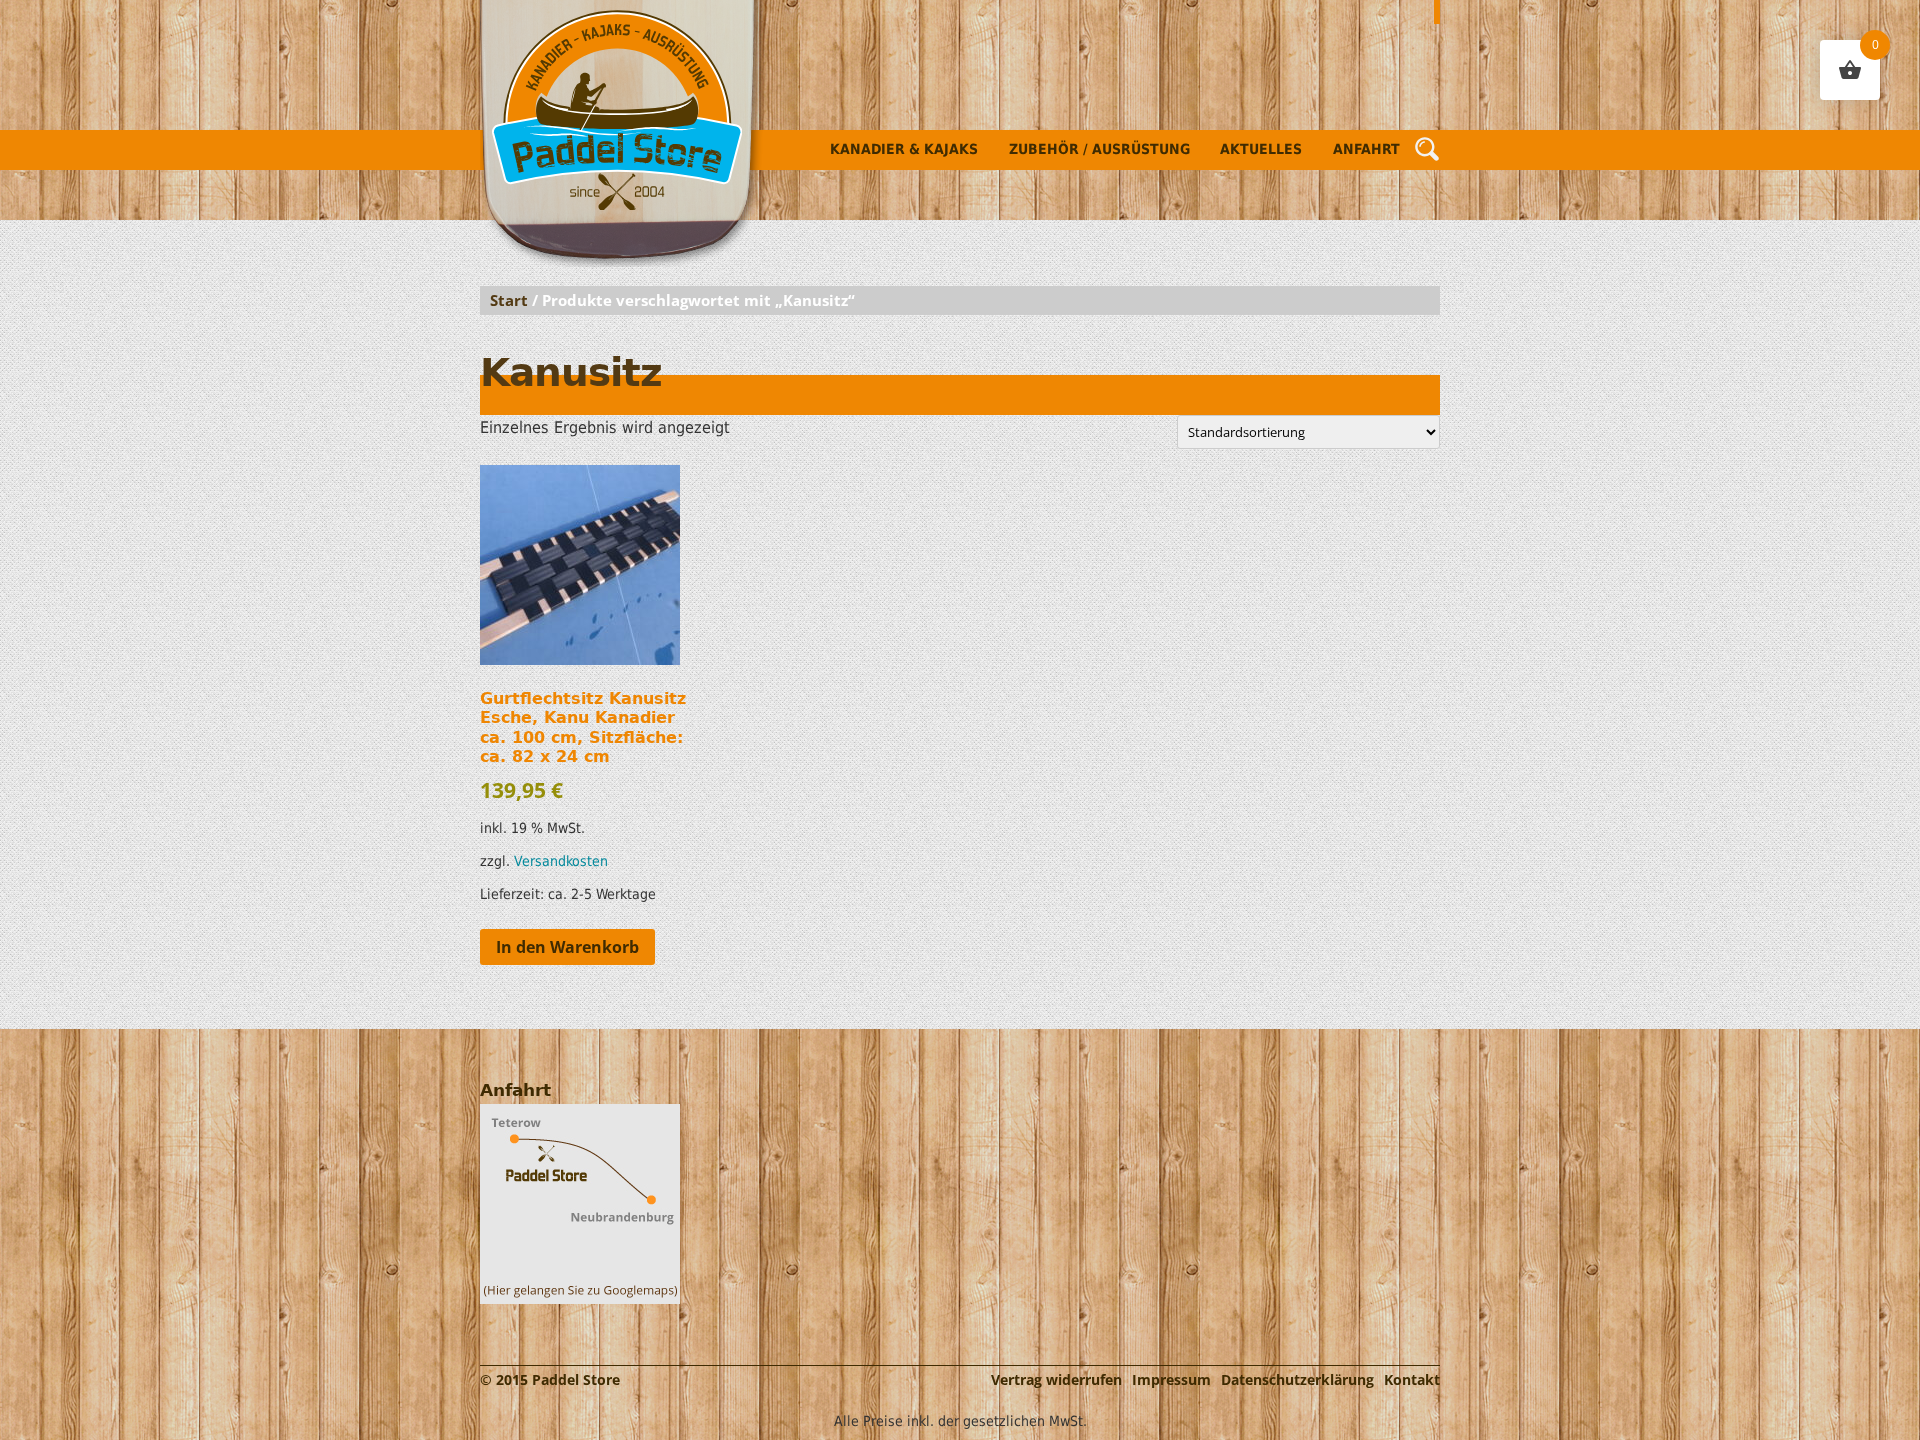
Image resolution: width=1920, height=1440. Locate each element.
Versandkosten (561, 861)
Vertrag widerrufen (1056, 1379)
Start (509, 300)
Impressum (1171, 1379)
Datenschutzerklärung (1297, 1379)
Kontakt (1412, 1379)
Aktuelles (1261, 149)
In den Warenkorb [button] (567, 947)
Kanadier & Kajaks (904, 149)
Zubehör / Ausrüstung (1099, 149)
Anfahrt (1366, 149)
